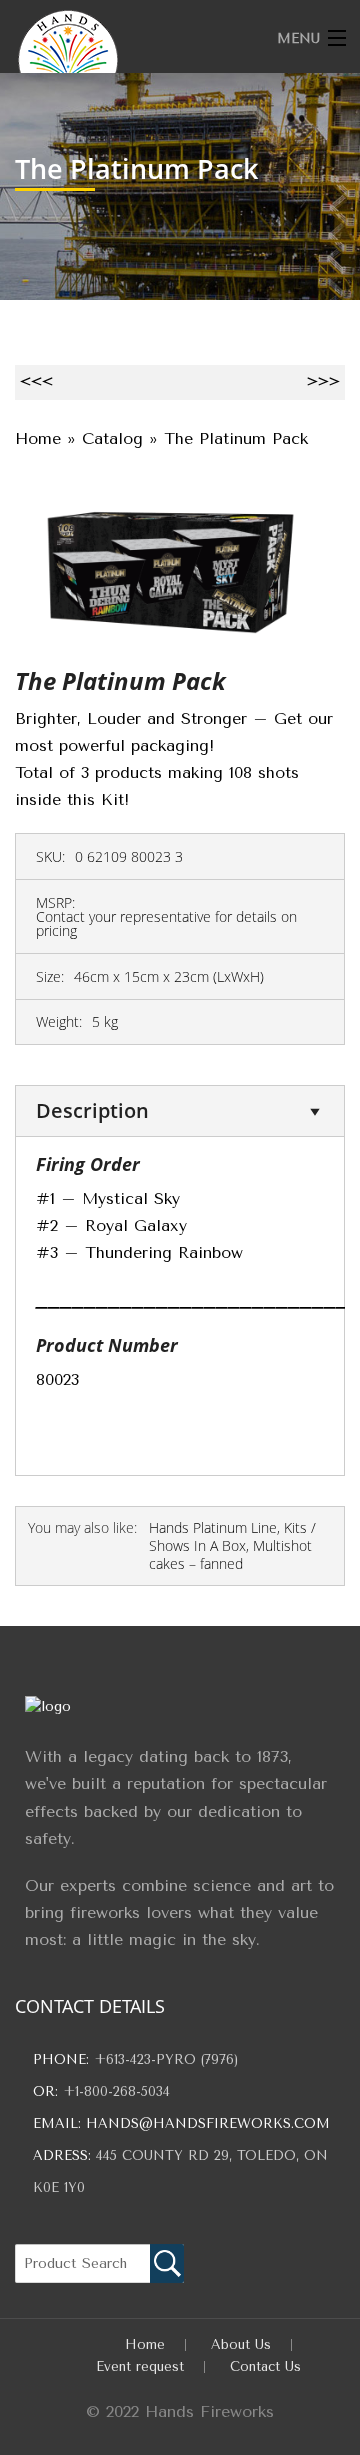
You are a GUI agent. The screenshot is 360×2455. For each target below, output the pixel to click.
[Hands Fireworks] (146, 60)
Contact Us (265, 2366)
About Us (241, 2344)
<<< (36, 381)
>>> (323, 381)
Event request (140, 2366)
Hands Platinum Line (213, 1527)
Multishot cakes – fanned (230, 1554)
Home (145, 2344)
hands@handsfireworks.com (208, 2123)
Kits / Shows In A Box (232, 1536)
